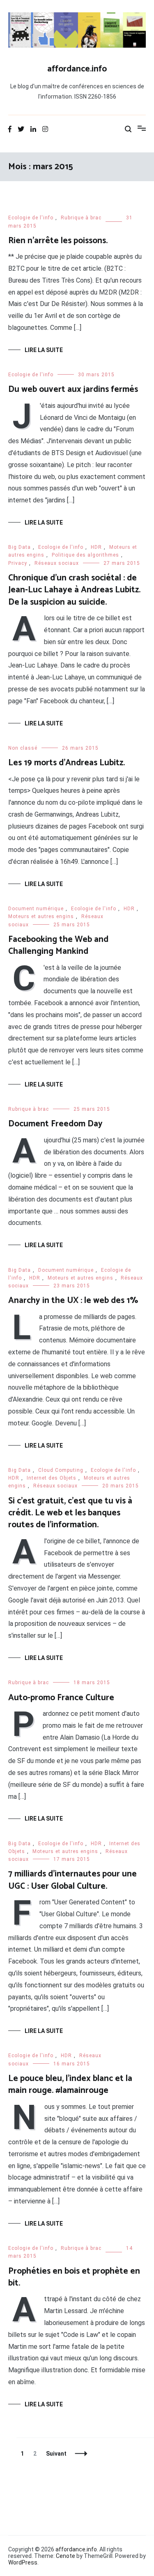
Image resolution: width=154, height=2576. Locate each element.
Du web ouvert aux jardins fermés (73, 389)
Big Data (20, 547)
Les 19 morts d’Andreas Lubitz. (67, 763)
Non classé (23, 748)
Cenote (66, 2556)
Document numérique (36, 909)
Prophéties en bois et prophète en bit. (74, 2277)
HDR (96, 547)
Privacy (18, 563)
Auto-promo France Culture (61, 1698)
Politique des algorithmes (85, 555)
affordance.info (77, 69)
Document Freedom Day (55, 1124)
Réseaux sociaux (57, 563)
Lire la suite (44, 350)
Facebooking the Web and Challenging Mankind (58, 945)
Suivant (56, 2454)
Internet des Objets (52, 1478)
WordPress (23, 2562)
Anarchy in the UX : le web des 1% (73, 1301)
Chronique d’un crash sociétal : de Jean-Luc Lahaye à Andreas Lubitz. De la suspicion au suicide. (74, 590)
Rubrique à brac (81, 218)
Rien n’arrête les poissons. (58, 241)
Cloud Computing (61, 1470)
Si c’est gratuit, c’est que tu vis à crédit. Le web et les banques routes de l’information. (70, 1513)
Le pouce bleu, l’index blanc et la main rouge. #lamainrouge (70, 2085)
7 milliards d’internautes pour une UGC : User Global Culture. (72, 1880)
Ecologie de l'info (31, 218)
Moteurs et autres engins (41, 916)
